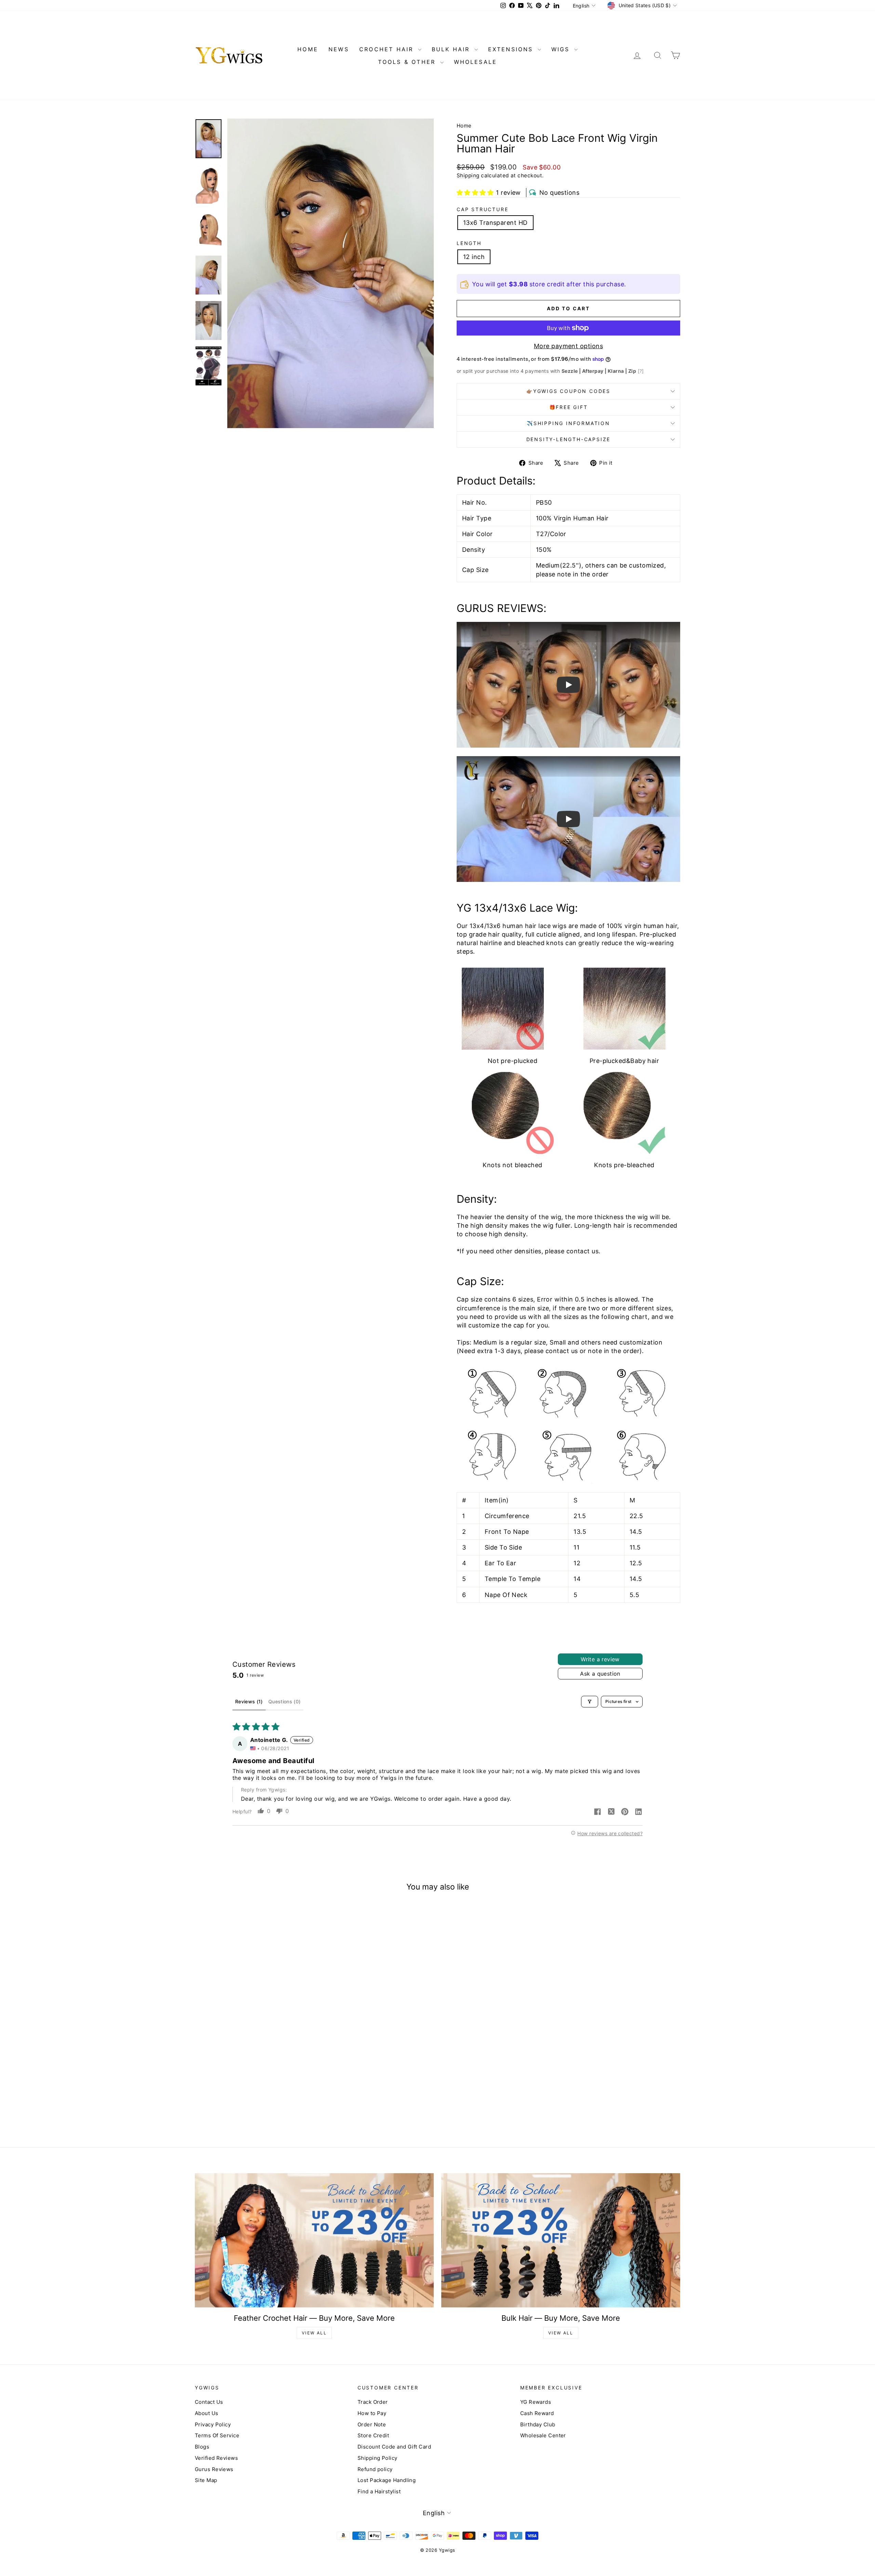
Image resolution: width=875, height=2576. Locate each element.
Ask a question (600, 1674)
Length (469, 243)
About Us (207, 2413)
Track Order (373, 2402)
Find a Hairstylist (379, 2491)
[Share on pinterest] (625, 1812)
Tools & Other (408, 62)
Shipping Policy (378, 2458)
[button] (475, 193)
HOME (308, 49)
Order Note (372, 2424)
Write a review (600, 1659)
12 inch (474, 257)
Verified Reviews (216, 2458)
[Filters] (590, 1702)
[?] (641, 371)
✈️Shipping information (568, 423)
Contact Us (209, 2402)
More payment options (568, 346)
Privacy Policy (213, 2424)
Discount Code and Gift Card (394, 2447)
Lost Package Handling (387, 2480)
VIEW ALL (314, 2333)
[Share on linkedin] (638, 1812)
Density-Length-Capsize (569, 439)
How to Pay (372, 2413)
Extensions (512, 49)
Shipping (468, 175)
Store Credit (373, 2435)
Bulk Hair (452, 49)
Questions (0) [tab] (285, 1701)
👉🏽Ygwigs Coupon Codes (568, 391)
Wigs (562, 49)
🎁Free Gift (569, 407)
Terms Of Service (217, 2435)
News (339, 49)
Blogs (202, 2447)
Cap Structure (482, 209)
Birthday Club (538, 2424)
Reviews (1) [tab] (249, 1701)
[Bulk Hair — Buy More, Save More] (561, 2240)
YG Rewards (536, 2402)
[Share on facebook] (597, 1812)
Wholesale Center (543, 2435)
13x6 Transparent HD (495, 223)
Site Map (206, 2480)
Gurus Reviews (214, 2469)
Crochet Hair (388, 49)
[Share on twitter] (611, 1812)
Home (464, 126)
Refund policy (375, 2469)
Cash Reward (537, 2413)
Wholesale (476, 62)
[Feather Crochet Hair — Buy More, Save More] (314, 2240)
